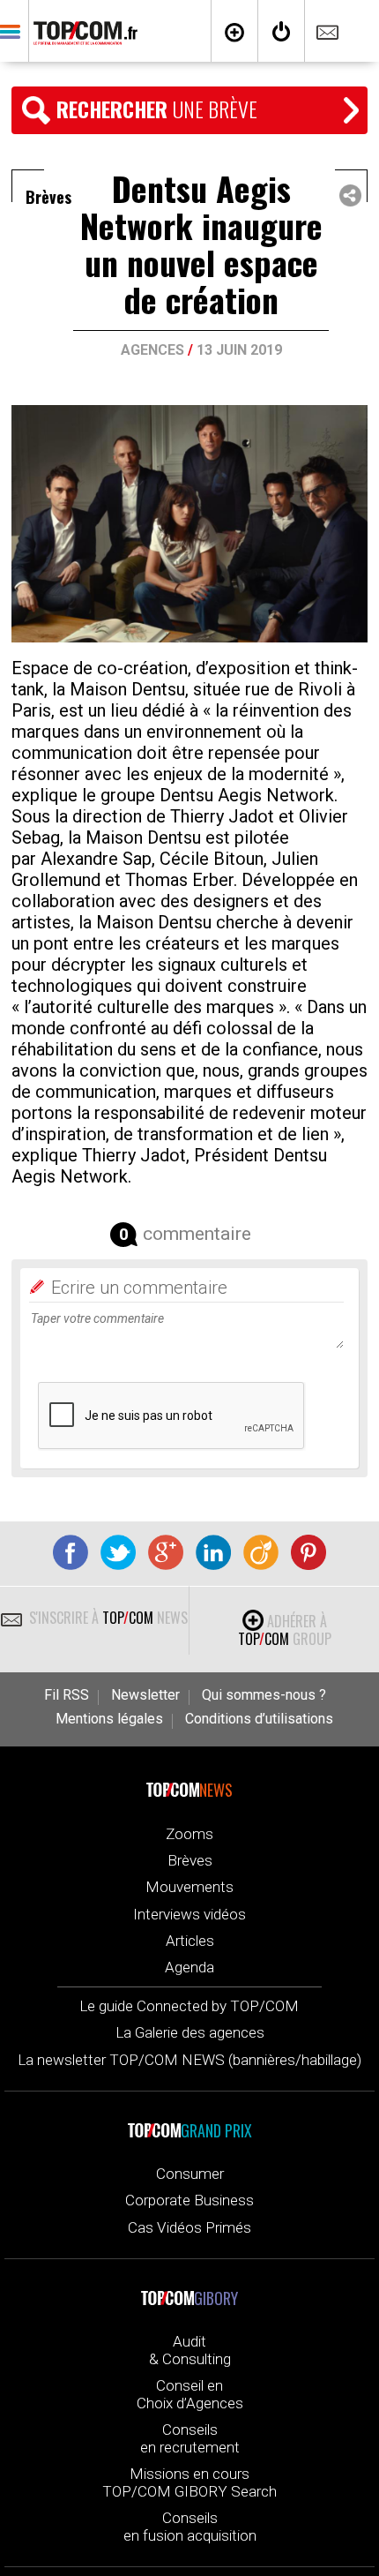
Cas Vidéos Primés (189, 2227)
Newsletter (145, 1695)
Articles (190, 1941)
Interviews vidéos (189, 1914)
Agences (152, 350)
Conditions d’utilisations (259, 1719)
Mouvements (189, 1887)
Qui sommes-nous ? (264, 1695)
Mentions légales (109, 1719)
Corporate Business (189, 2200)
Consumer (190, 2174)
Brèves (190, 1860)
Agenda (189, 1967)
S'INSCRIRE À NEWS (107, 1618)
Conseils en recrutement (190, 2438)
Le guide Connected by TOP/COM (189, 2006)
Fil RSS (67, 1695)
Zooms (189, 1834)
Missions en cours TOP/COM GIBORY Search (189, 2482)
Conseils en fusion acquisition (190, 2527)
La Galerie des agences (190, 2032)
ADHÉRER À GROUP (285, 1630)
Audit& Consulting (190, 2350)
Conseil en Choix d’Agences (190, 2394)
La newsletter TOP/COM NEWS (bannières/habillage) (189, 2060)
